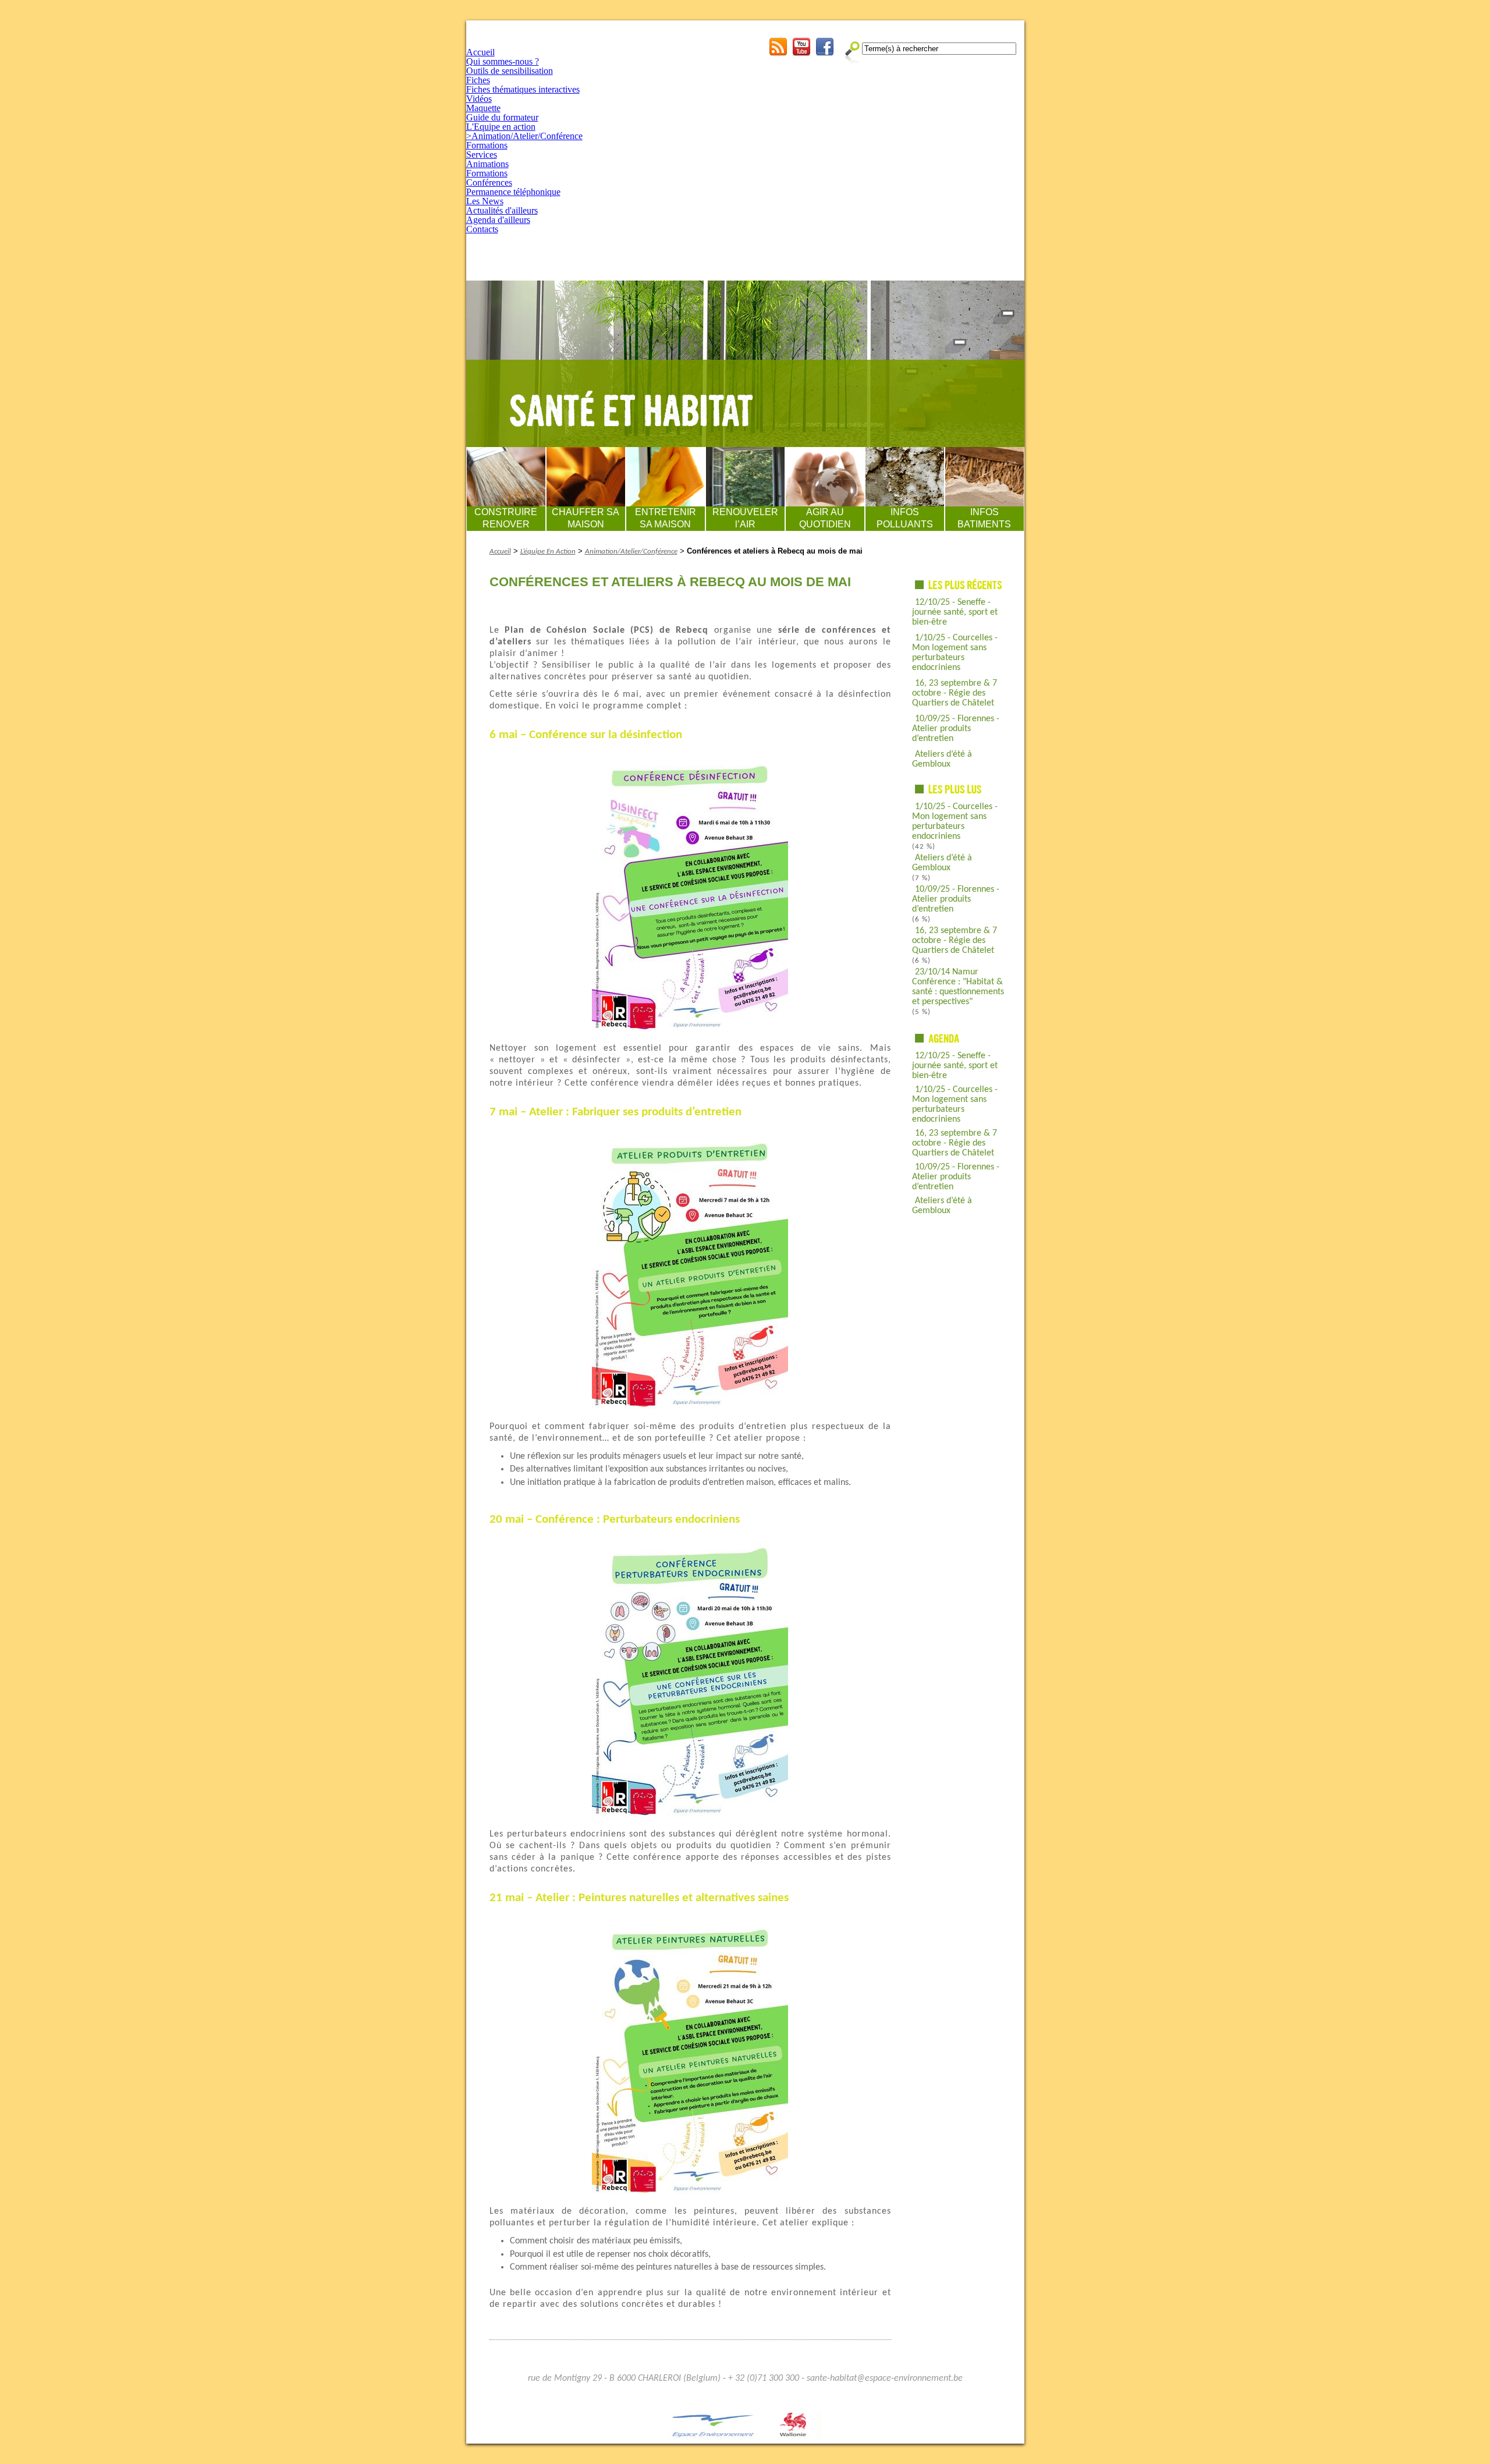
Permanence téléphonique (513, 192)
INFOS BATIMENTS (984, 518)
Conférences (489, 182)
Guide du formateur (502, 117)
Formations (487, 145)
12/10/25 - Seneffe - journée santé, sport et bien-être (955, 612)
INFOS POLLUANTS (905, 518)
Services (482, 155)
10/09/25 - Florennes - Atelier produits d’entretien (956, 729)
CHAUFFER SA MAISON (586, 518)
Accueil (480, 52)
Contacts (482, 229)
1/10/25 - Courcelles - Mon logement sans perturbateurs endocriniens (955, 653)
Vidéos (479, 99)
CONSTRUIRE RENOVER (506, 518)
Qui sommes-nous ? (503, 61)
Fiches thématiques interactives (523, 89)
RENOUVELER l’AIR (745, 518)
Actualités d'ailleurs (502, 210)
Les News (485, 201)
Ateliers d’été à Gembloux (942, 759)
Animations (487, 164)
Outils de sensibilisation (510, 71)
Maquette (483, 108)
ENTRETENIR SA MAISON (666, 518)
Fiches (478, 80)
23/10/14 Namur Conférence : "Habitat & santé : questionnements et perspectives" (958, 987)
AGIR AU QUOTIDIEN (825, 518)
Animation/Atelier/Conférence (631, 552)
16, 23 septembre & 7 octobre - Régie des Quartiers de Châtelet (955, 693)
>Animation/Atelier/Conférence (524, 136)
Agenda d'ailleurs (498, 220)
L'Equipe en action (501, 127)
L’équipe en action (548, 552)
